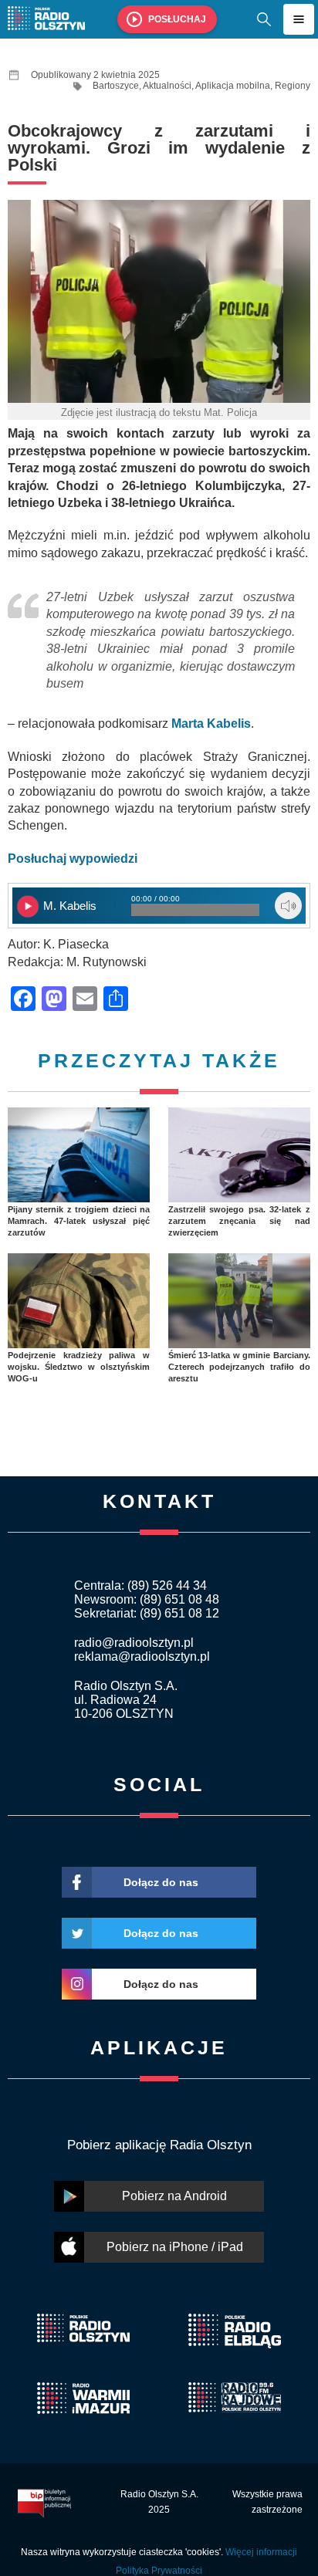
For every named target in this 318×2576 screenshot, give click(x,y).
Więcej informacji (261, 2552)
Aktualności (167, 86)
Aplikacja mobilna (233, 86)
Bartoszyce (116, 86)
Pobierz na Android (174, 2196)
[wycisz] (288, 906)
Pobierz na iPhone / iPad (175, 2247)
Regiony (293, 86)
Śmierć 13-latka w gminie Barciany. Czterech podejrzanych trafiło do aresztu (239, 1367)
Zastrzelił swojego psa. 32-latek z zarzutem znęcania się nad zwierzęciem (239, 1221)
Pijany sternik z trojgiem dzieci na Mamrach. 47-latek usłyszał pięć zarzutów (79, 1221)
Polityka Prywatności (159, 2571)
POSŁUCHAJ (177, 19)
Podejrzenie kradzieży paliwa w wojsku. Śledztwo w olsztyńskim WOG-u (79, 1367)
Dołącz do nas (161, 1882)
